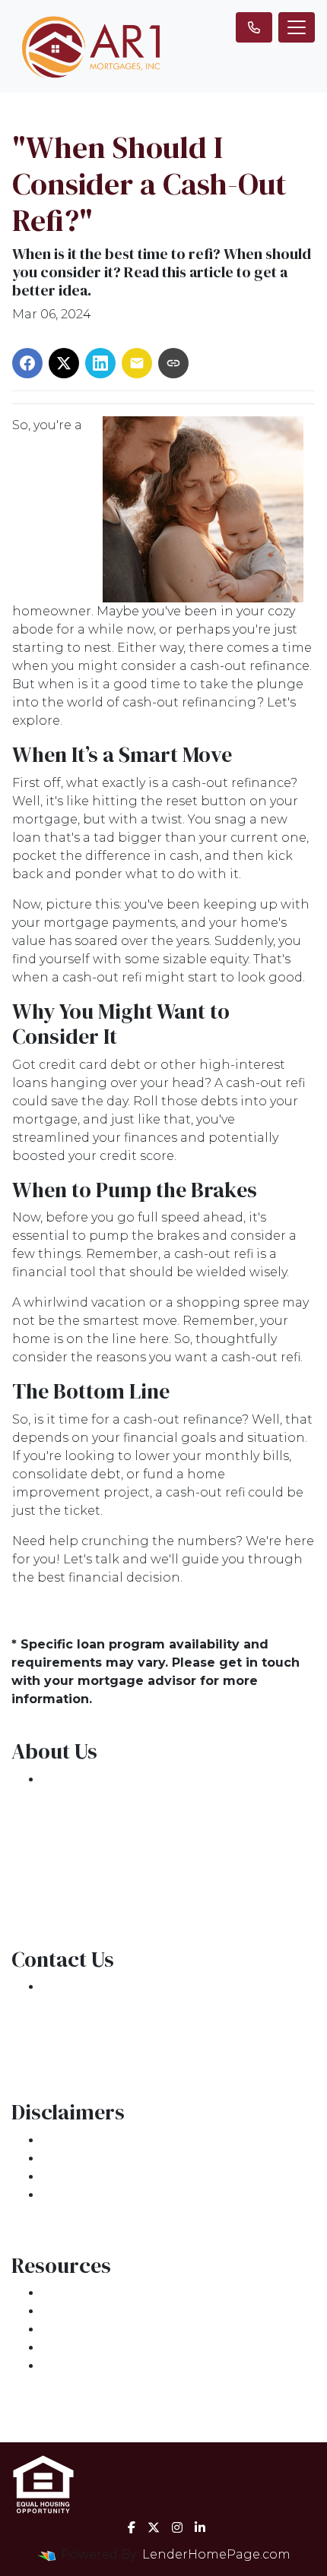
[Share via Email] (137, 363)
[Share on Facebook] (27, 363)
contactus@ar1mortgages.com (140, 2042)
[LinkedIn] (200, 2527)
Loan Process (84, 2311)
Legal (60, 2140)
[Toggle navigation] (297, 27)
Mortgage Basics (95, 2329)
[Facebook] (132, 2527)
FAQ (55, 2366)
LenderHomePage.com (216, 2554)
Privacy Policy (85, 2159)
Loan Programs (91, 2293)
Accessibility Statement (116, 2177)
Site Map (70, 2195)
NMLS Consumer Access (118, 1889)
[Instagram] (177, 2527)
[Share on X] (64, 363)
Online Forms (86, 2348)
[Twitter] (154, 2527)
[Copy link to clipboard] (173, 363)
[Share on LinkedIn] (100, 363)
